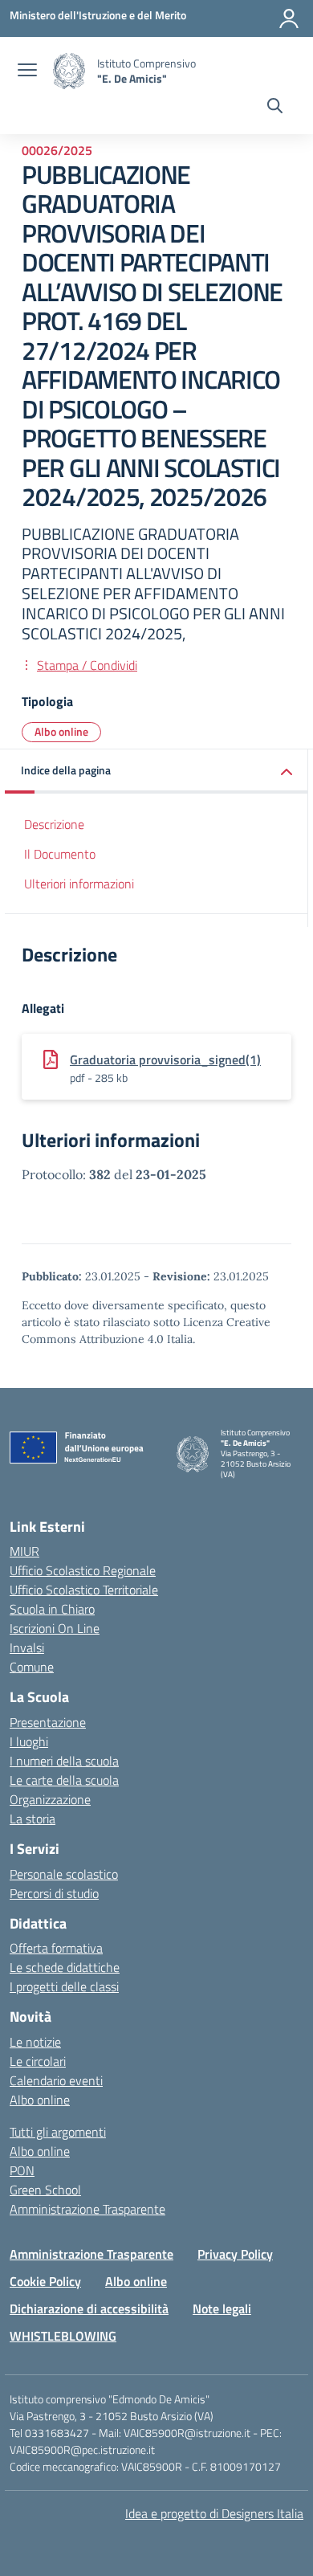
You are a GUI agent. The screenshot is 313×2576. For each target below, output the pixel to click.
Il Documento (60, 854)
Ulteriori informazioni (79, 884)
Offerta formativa (56, 1948)
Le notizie (35, 2042)
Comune (32, 1667)
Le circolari (38, 2061)
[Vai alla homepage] (69, 71)
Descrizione (54, 824)
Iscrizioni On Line (55, 1628)
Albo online (61, 731)
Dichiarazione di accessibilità (89, 2309)
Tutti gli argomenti (58, 2132)
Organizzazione (50, 1799)
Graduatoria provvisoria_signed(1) (165, 1059)
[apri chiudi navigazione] (27, 71)
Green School (45, 2190)
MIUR (24, 1551)
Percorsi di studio (54, 1893)
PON (22, 2170)
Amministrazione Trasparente (87, 2209)
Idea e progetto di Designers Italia (214, 2513)
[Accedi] (289, 18)
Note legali (222, 2309)
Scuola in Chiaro (52, 1609)
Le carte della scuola (64, 1780)
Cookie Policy (45, 2281)
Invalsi (27, 1647)
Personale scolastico (64, 1874)
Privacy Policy (235, 2254)
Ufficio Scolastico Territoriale (84, 1590)
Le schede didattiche (65, 1967)
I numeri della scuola (64, 1761)
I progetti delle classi (64, 1986)
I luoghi (29, 1741)
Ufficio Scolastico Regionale (83, 1570)
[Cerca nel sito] (275, 108)
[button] (156, 772)
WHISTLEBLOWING (63, 2336)
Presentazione (48, 1722)
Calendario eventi (56, 2080)
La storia (33, 1819)
